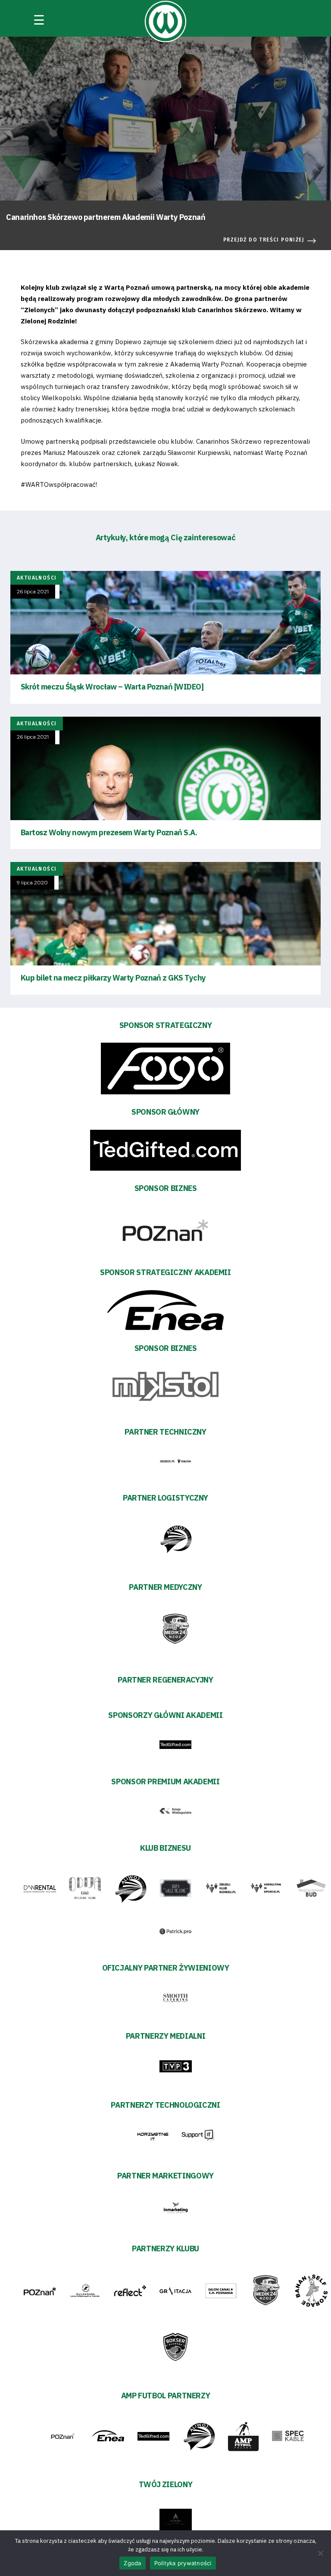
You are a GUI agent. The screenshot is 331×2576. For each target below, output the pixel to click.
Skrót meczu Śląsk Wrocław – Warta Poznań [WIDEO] (112, 687)
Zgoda (132, 2563)
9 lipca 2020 (32, 883)
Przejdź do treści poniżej (264, 240)
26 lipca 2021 (33, 592)
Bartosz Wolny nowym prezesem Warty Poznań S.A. (109, 832)
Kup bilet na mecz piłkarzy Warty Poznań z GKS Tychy (113, 978)
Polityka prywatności (183, 2563)
